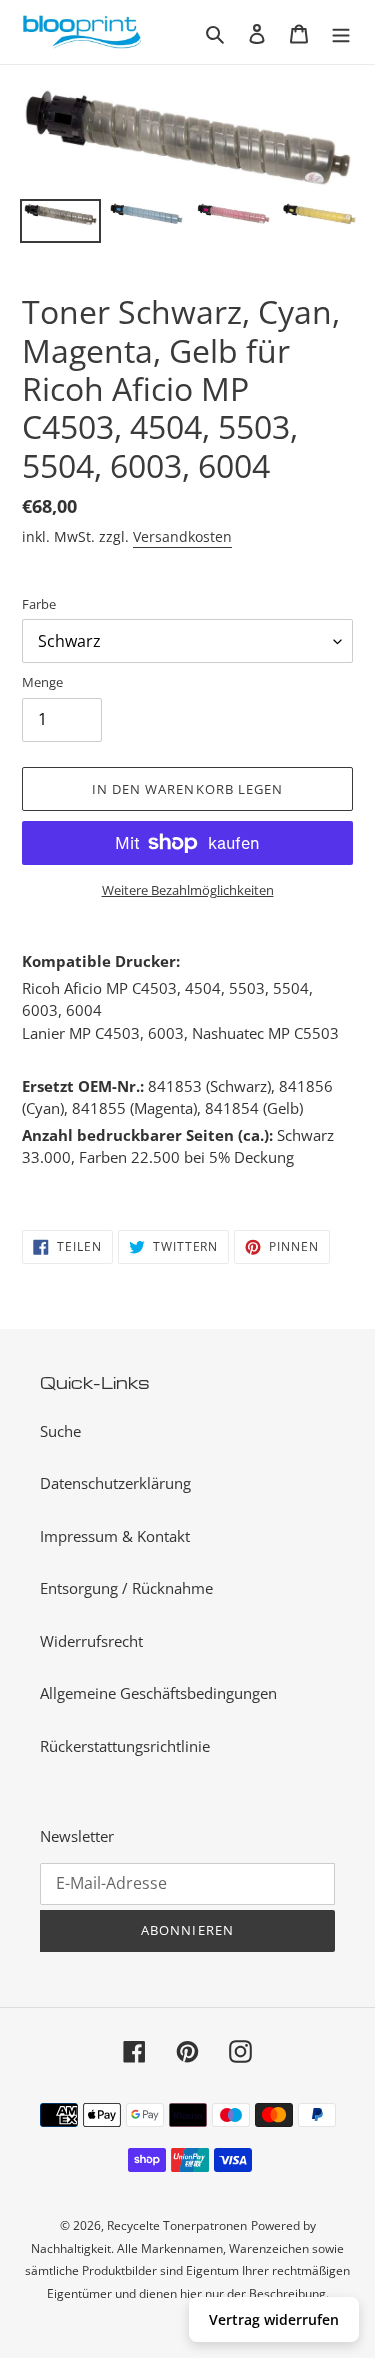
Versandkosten (182, 536)
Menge (42, 682)
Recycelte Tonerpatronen (177, 2225)
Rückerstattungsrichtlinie (125, 1746)
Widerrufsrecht (91, 1641)
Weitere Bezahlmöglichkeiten (188, 890)
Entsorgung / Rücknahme (126, 1588)
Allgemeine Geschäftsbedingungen (158, 1693)
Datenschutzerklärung (115, 1483)
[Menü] (341, 32)
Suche (60, 1431)
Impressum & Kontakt (115, 1536)
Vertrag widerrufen (274, 2319)
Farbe (39, 604)
